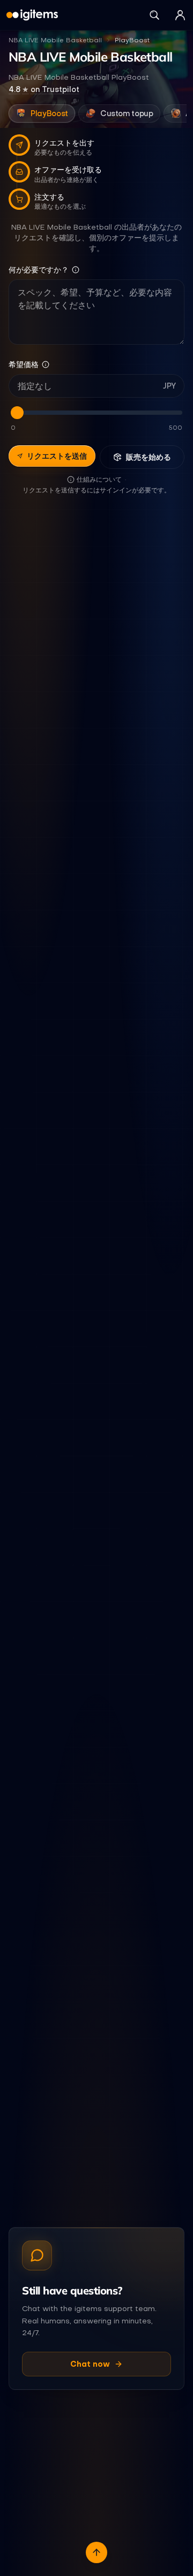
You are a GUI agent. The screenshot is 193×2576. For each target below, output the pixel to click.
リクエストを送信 (57, 456)
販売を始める (149, 457)
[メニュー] (180, 15)
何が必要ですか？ (39, 270)
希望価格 (24, 364)
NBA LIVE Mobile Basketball (55, 40)
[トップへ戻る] (96, 2552)
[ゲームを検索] (154, 15)
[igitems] (32, 15)
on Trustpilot (44, 89)
